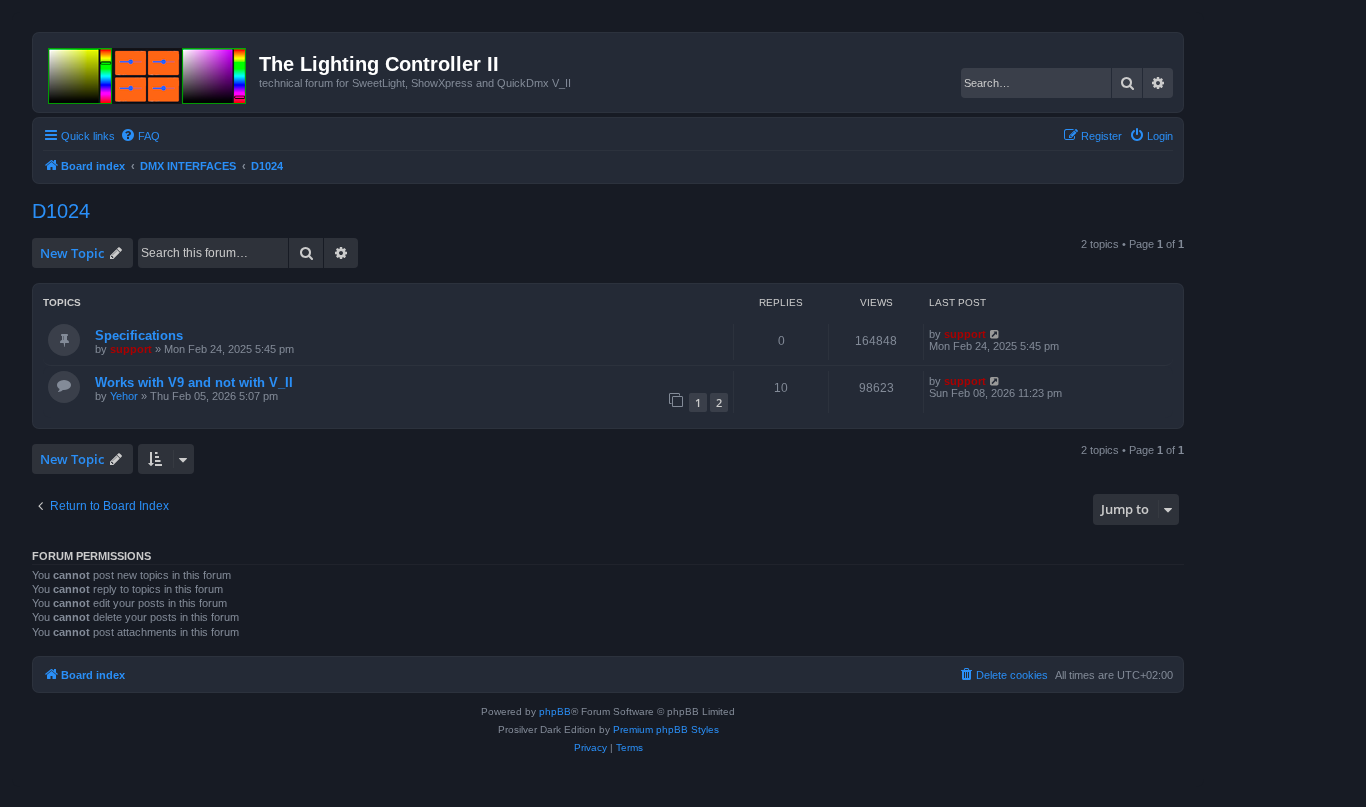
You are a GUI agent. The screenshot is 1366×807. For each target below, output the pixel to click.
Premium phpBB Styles (666, 729)
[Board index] (148, 72)
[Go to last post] (995, 334)
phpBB (555, 711)
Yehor (124, 396)
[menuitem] (140, 136)
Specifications (139, 335)
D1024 (61, 211)
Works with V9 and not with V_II (194, 382)
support (131, 349)
